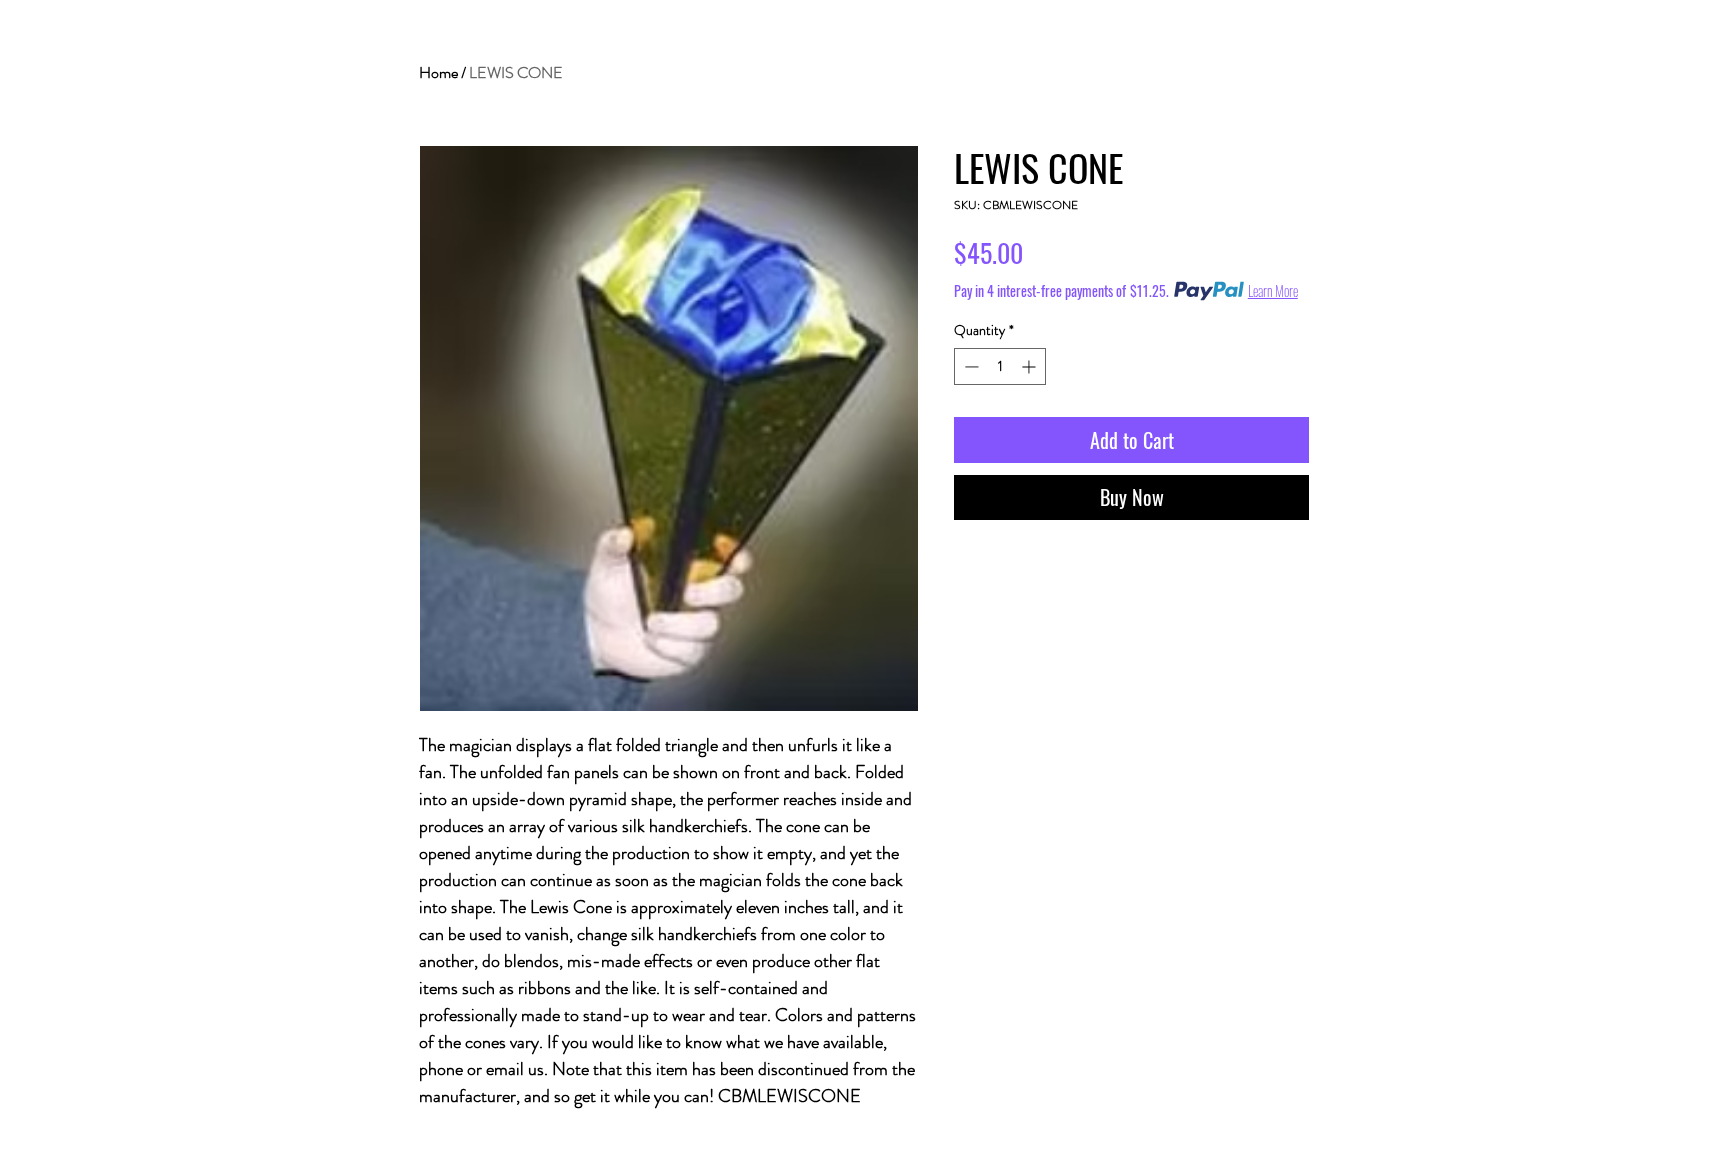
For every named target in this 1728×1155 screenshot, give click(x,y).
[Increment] (1030, 366)
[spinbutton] (1000, 366)
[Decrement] (969, 366)
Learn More (1273, 291)
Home (438, 72)
